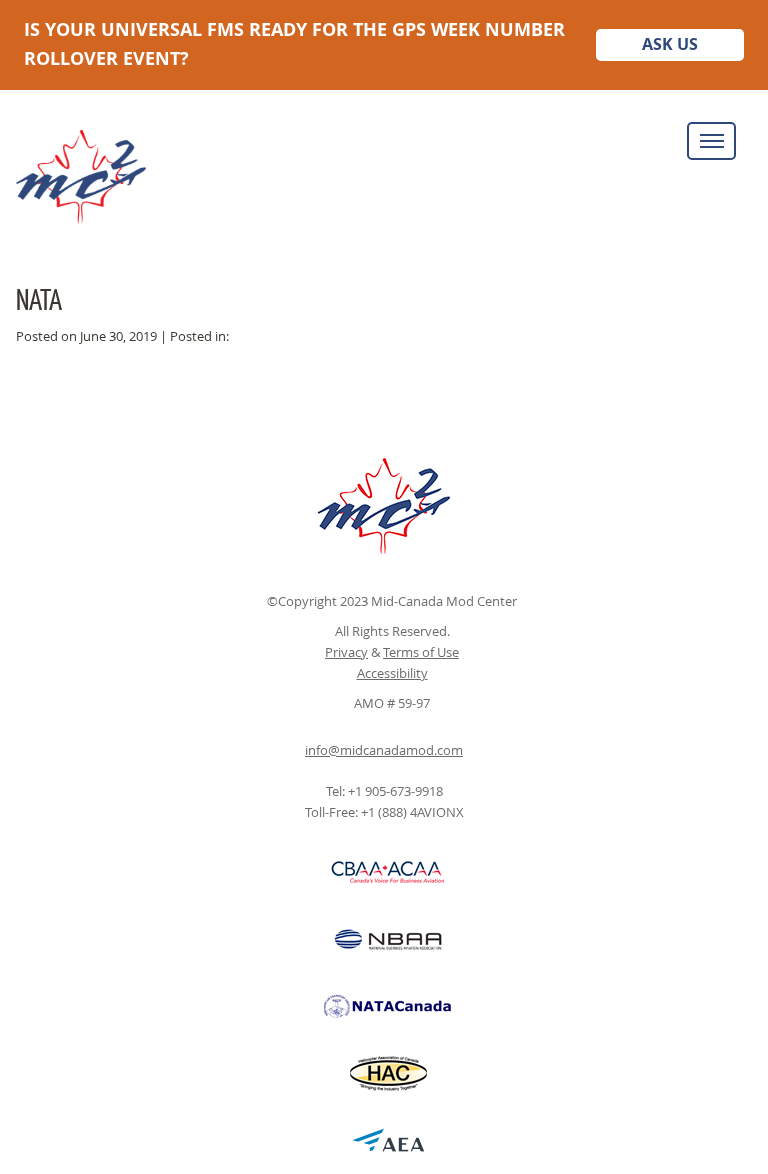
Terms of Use (421, 652)
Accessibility (392, 673)
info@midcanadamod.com (384, 750)
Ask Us (670, 44)
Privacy (346, 652)
